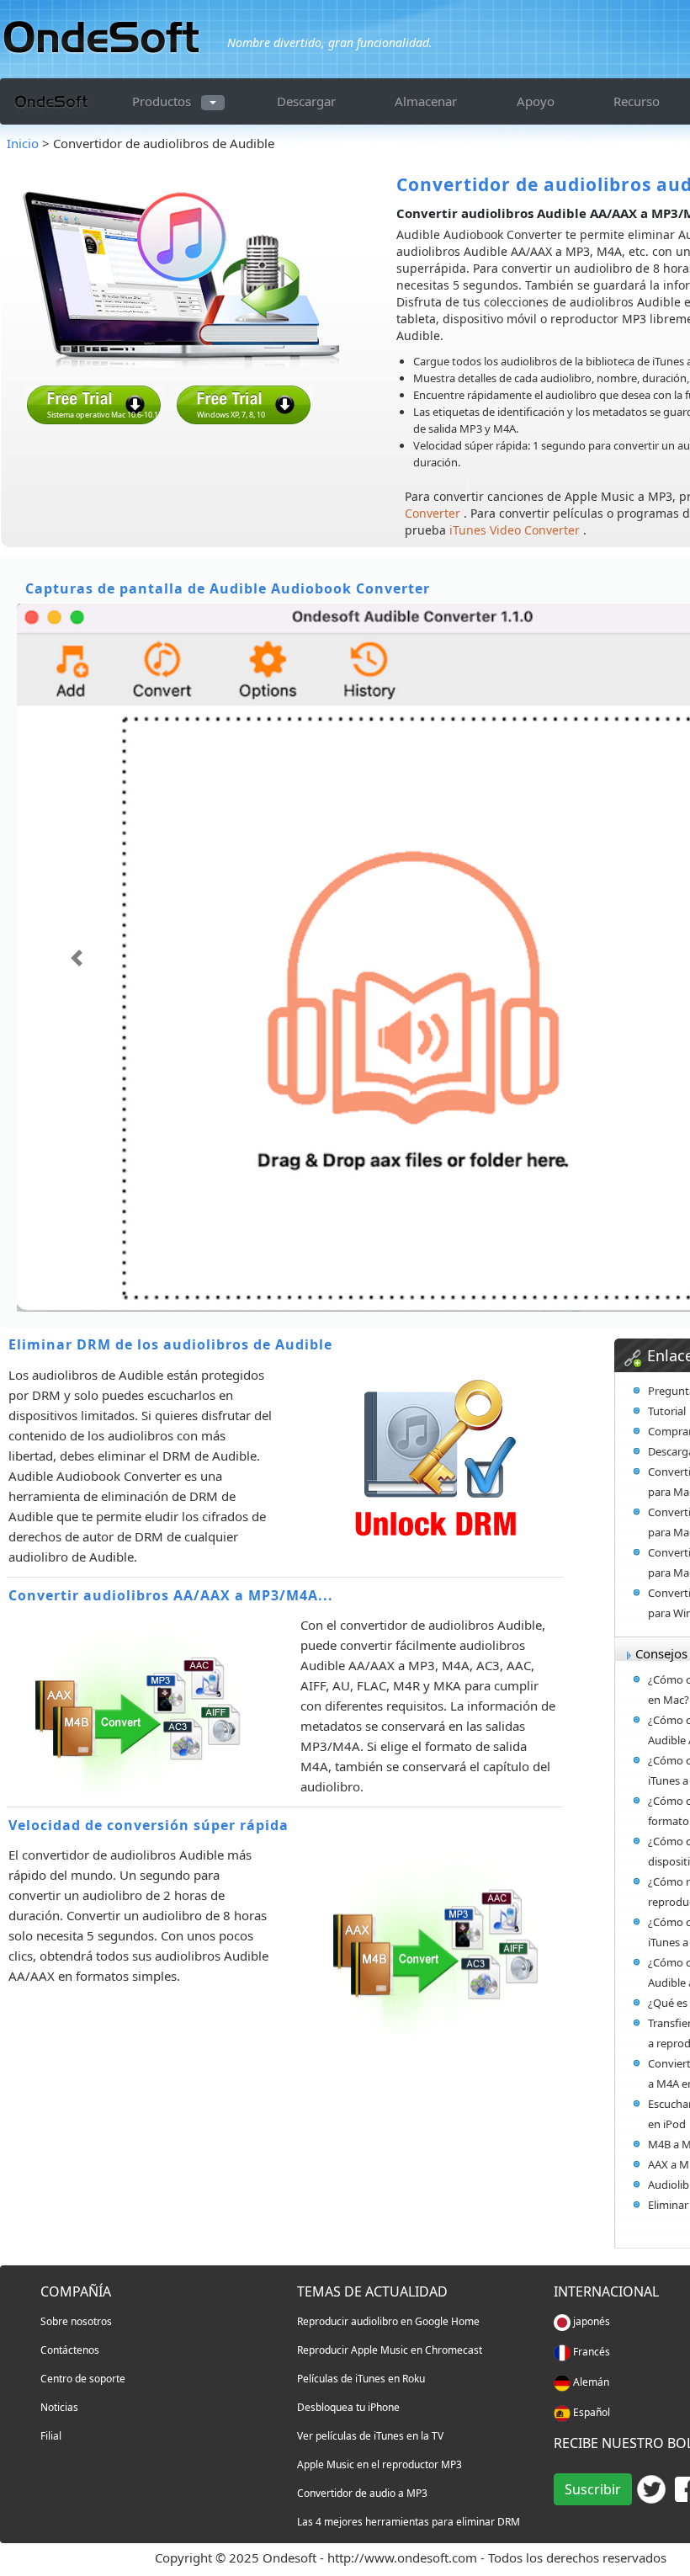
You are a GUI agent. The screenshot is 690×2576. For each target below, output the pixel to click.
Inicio (24, 143)
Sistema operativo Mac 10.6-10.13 (105, 415)
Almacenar (426, 101)
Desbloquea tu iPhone (348, 2407)
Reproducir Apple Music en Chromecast (390, 2350)
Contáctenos (70, 2350)
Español (590, 2412)
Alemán (590, 2382)
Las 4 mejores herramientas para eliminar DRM (409, 2522)
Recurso (637, 101)
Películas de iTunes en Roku (361, 2379)
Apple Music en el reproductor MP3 (379, 2464)
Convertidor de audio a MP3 (362, 2493)
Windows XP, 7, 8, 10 (231, 415)
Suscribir (593, 2489)
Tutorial (667, 1411)
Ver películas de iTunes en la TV (370, 2436)
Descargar (306, 101)
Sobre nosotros (76, 2321)
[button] (76, 958)
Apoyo (536, 101)
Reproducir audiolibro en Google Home (388, 2321)
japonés (590, 2321)
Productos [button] (162, 101)
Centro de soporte (83, 2379)
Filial (51, 2436)
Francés (590, 2352)
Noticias (59, 2407)
